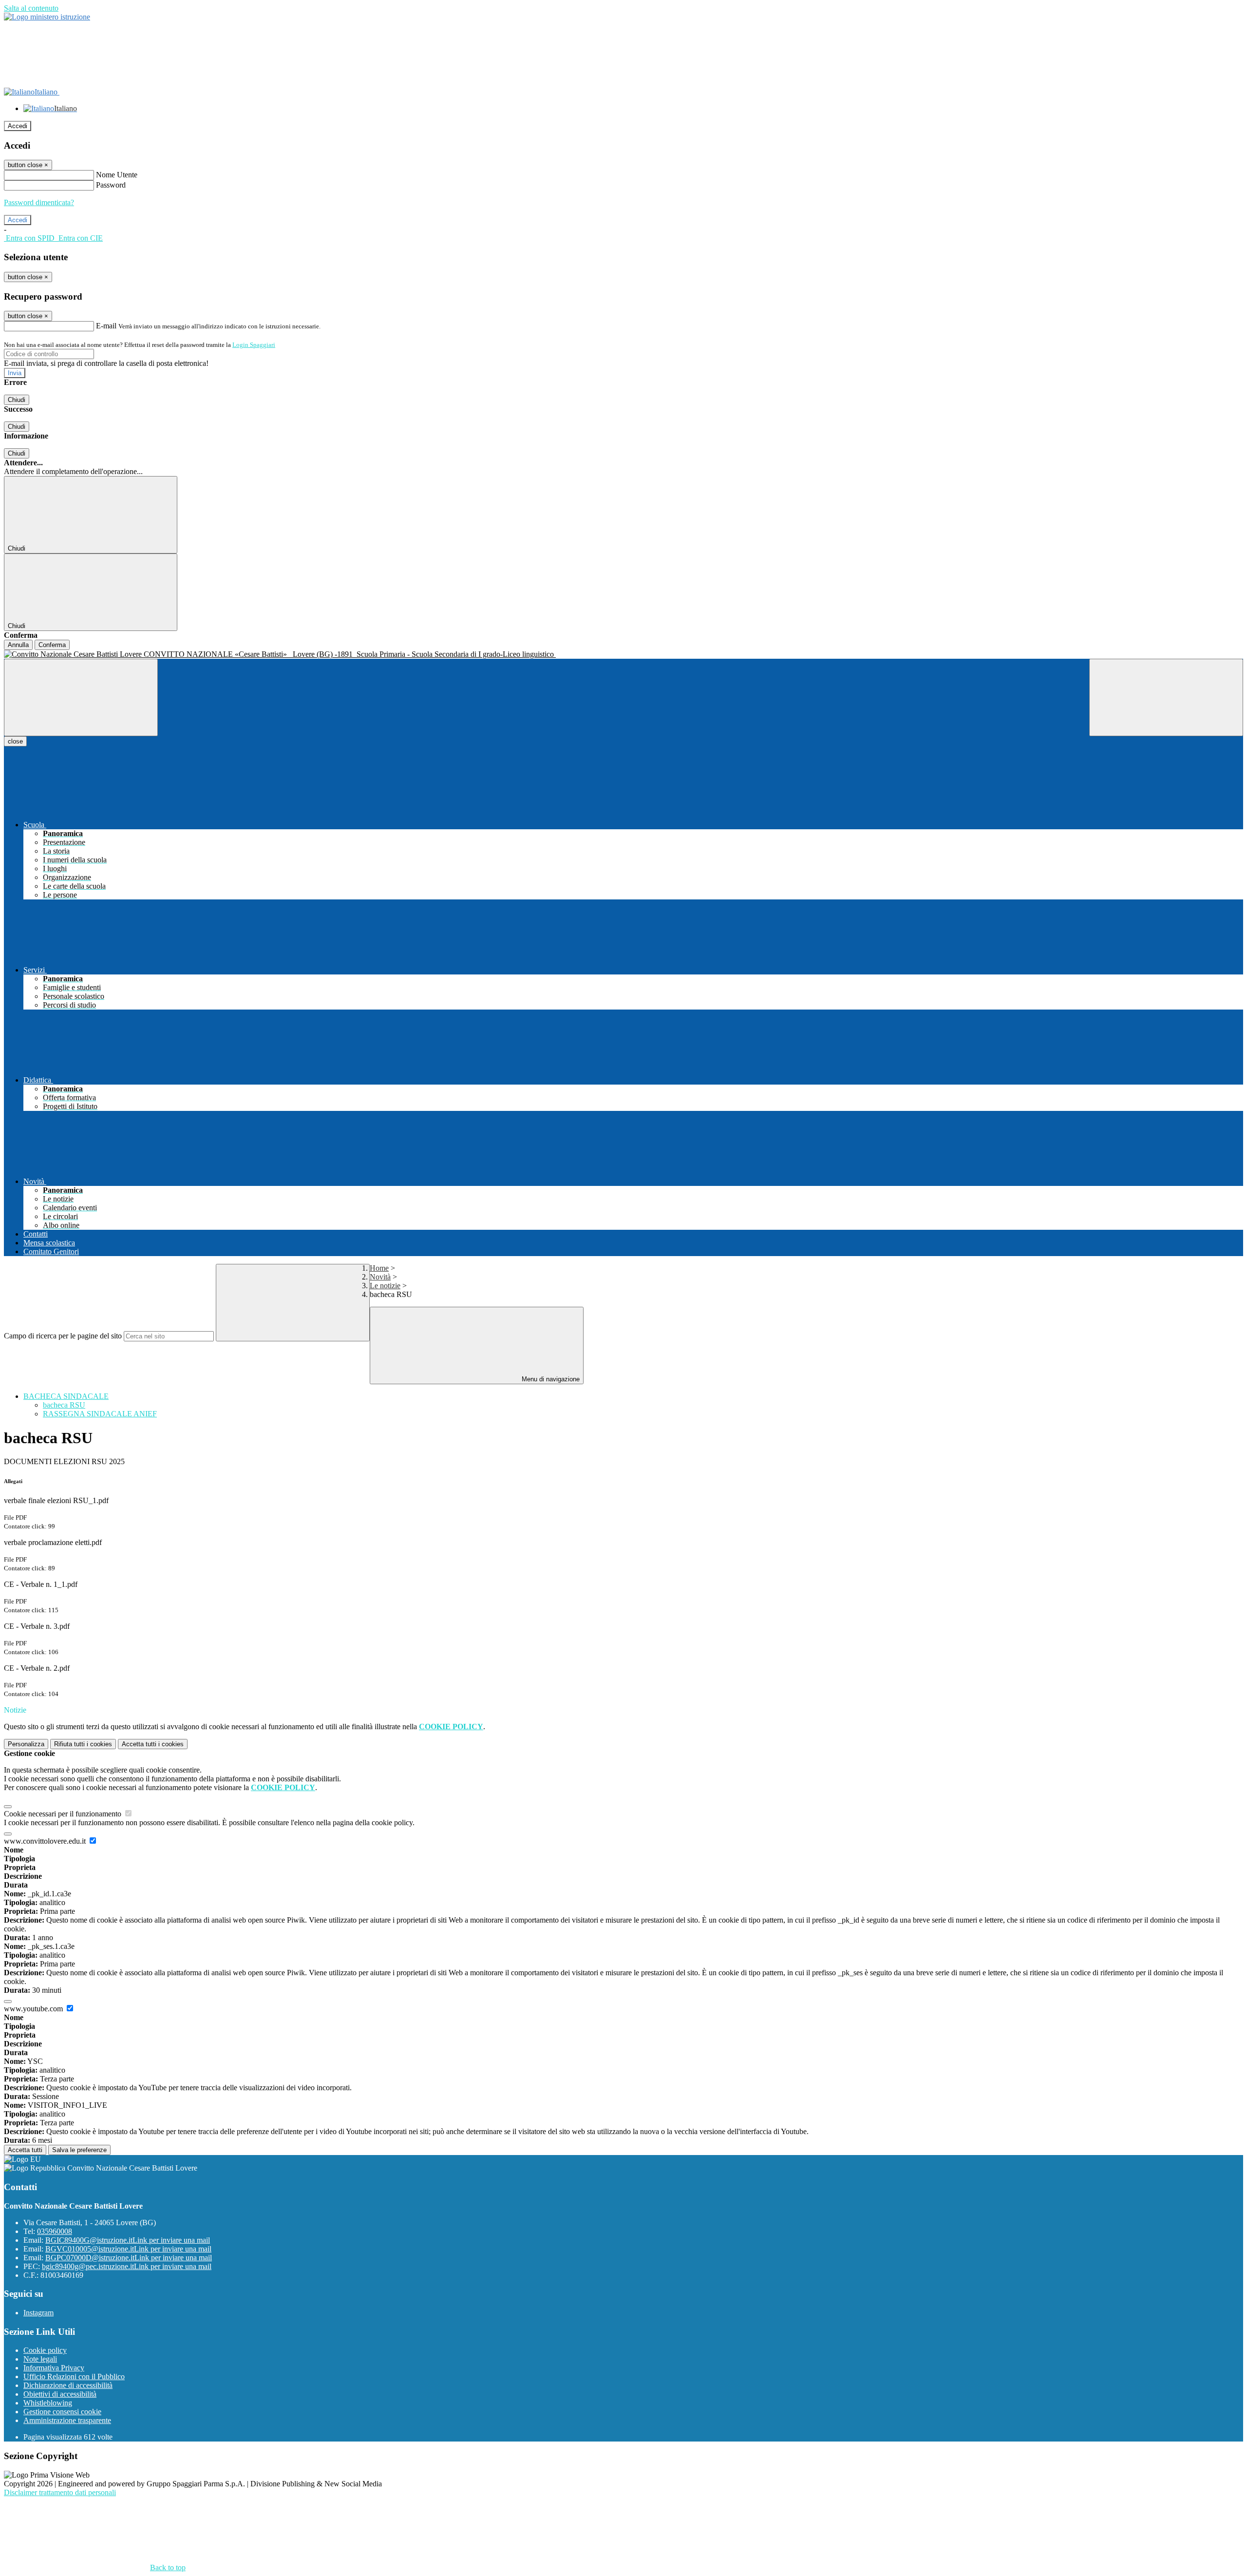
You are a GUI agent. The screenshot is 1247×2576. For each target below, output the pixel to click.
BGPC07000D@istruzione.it (129, 2258)
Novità (380, 1277)
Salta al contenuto (31, 8)
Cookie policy (45, 2350)
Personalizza (26, 1744)
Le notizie (385, 1286)
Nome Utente (117, 175)
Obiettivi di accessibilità (60, 2394)
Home (379, 1268)
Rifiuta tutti (83, 1744)
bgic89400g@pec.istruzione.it (127, 2266)
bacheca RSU (64, 1405)
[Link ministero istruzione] (47, 17)
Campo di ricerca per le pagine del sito (63, 1336)
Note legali (40, 2359)
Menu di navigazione (550, 1379)
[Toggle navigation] (81, 697)
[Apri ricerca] (1166, 697)
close (15, 741)
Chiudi (17, 400)
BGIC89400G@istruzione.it (128, 2240)
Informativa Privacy (54, 2368)
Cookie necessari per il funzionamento (64, 1814)
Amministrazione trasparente (67, 2420)
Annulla (18, 645)
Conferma (52, 645)
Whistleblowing (48, 2403)
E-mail (106, 326)
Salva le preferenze (79, 2150)
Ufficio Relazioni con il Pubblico (74, 2376)
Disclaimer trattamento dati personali (60, 2492)
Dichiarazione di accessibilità (68, 2385)
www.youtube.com (34, 2009)
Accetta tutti (153, 1744)
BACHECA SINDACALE (66, 1396)
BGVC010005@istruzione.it (128, 2249)
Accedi (18, 126)
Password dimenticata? (39, 202)
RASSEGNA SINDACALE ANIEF (100, 1414)
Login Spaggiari (254, 345)
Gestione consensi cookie (62, 2412)
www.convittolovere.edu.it (46, 1841)
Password (111, 185)
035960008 (55, 2231)
